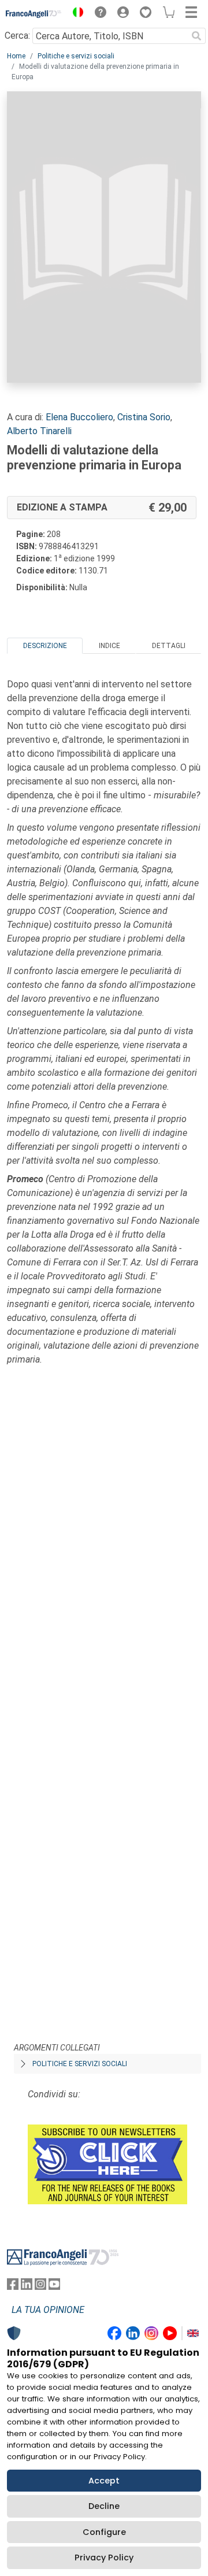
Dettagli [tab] (169, 646)
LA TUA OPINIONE (48, 2310)
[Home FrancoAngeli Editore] (34, 14)
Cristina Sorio (144, 417)
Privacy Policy (104, 2558)
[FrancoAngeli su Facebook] (13, 2287)
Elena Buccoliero (79, 417)
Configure (104, 2532)
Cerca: (17, 36)
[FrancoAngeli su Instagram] (40, 2287)
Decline (104, 2506)
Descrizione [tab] (45, 646)
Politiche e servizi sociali (76, 56)
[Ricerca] (196, 36)
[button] (75, 14)
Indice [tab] (109, 646)
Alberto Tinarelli (39, 431)
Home (16, 56)
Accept (104, 2481)
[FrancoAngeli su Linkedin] (27, 2287)
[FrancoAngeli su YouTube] (54, 2287)
